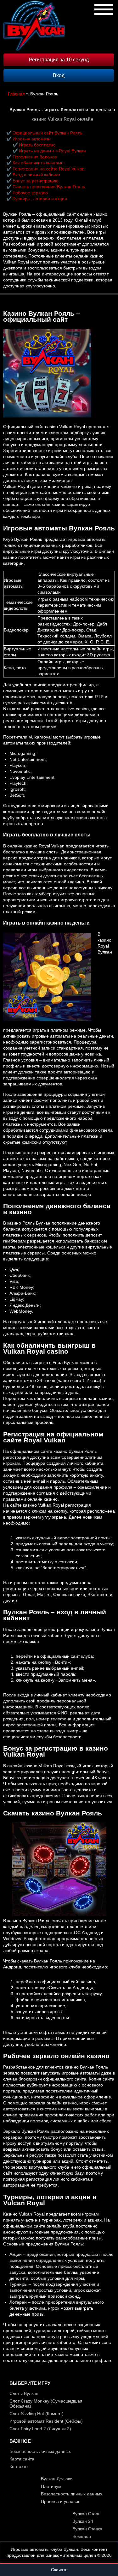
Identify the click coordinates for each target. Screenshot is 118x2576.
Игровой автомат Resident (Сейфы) (46, 2421)
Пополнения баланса (35, 157)
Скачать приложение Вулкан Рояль (49, 187)
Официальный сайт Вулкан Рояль (48, 133)
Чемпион (82, 2536)
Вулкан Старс (86, 2514)
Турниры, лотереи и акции (40, 199)
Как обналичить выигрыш (39, 163)
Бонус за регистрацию (36, 181)
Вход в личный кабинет (37, 175)
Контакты (19, 2466)
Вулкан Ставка (87, 2529)
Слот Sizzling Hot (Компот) (37, 2414)
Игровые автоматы (32, 139)
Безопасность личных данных (40, 2451)
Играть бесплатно (37, 145)
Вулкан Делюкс (56, 2479)
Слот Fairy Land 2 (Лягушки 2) (40, 2429)
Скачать (59, 2570)
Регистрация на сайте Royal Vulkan (49, 169)
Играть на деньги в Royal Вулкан (52, 151)
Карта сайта (22, 2459)
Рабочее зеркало (30, 193)
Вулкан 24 (83, 2521)
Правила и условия (61, 2501)
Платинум (51, 2486)
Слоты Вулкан (24, 2393)
